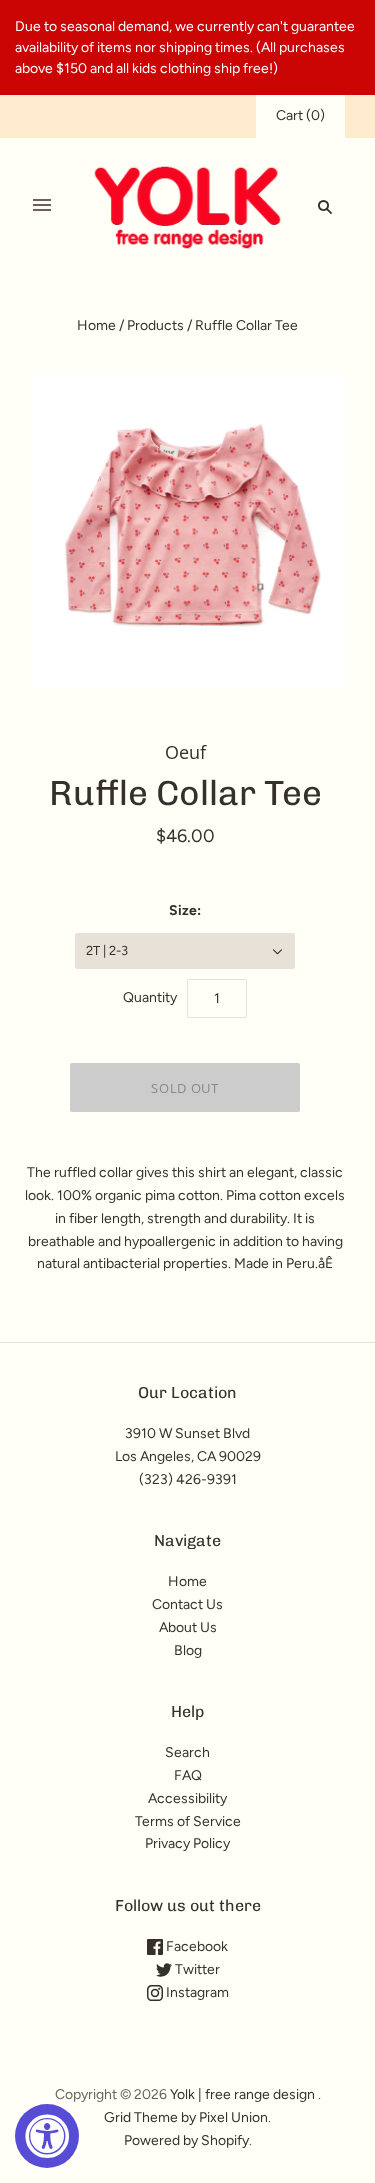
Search (187, 1752)
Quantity (150, 997)
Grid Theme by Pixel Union (186, 2117)
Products (155, 325)
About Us (188, 1627)
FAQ (188, 1775)
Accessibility (187, 1798)
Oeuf (185, 752)
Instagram (196, 1992)
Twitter (196, 1969)
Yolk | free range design (242, 2094)
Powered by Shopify (186, 2140)
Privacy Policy (187, 1843)
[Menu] (42, 206)
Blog (188, 1650)
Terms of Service (188, 1821)
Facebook (195, 1946)
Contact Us (187, 1604)
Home (96, 325)
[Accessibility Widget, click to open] (47, 2136)
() (300, 115)
